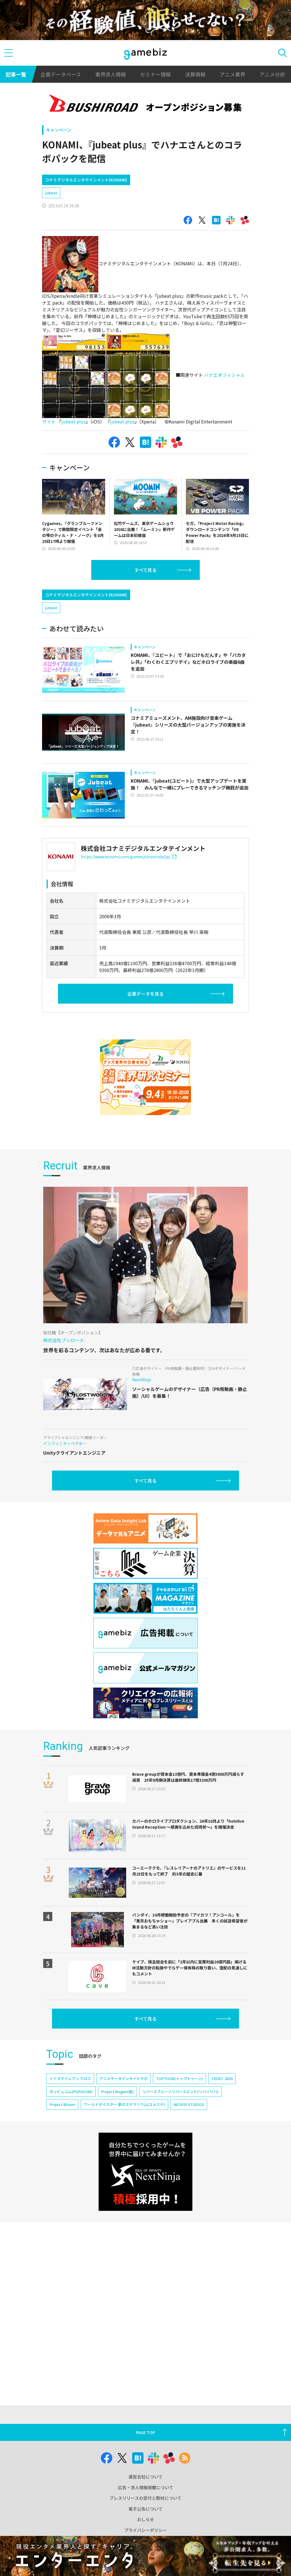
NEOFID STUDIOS (189, 2104)
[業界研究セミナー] (145, 1077)
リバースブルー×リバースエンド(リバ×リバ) (180, 2092)
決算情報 (195, 74)
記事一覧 (16, 74)
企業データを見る (145, 994)
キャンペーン (59, 130)
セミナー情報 (155, 74)
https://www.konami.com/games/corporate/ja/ (125, 857)
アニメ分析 (272, 74)
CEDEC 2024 (222, 2078)
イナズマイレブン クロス (70, 2078)
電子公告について (145, 2509)
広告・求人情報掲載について (146, 2487)
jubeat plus (73, 421)
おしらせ (145, 2519)
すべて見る (145, 570)
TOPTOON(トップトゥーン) (179, 2078)
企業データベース (61, 74)
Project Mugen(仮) (118, 2092)
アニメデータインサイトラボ (123, 2078)
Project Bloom (62, 2104)
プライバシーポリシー (145, 2530)
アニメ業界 (232, 74)
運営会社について (145, 2477)
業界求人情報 (111, 74)
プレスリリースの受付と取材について (145, 2498)
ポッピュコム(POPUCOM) (71, 2092)
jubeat (51, 193)
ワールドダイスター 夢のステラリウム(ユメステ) (124, 2104)
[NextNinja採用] (145, 2172)
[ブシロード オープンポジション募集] (145, 105)
